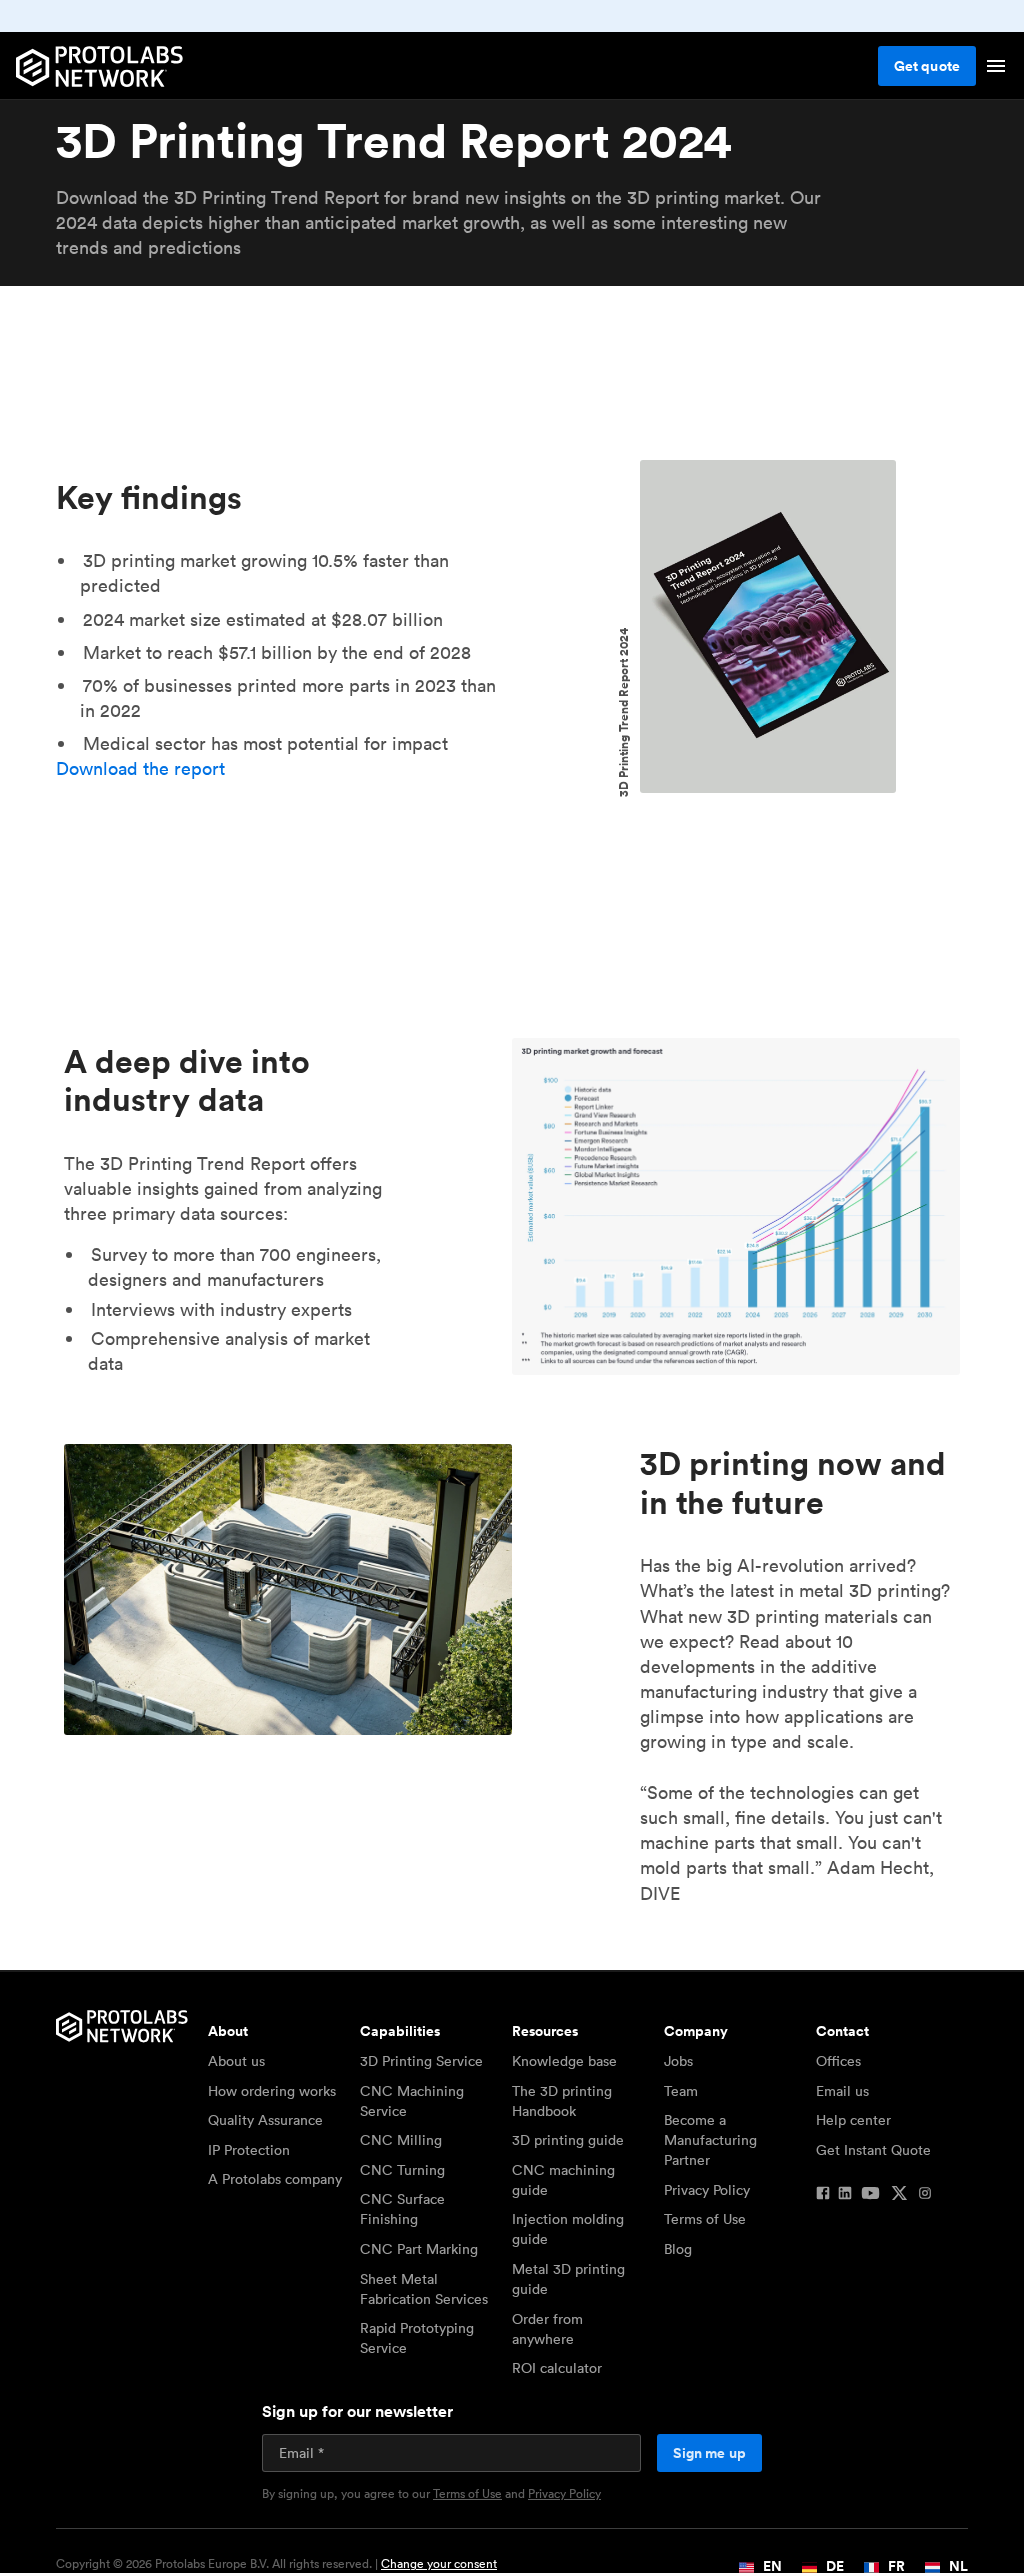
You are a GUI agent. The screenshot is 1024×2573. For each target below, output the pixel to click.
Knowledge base (564, 2061)
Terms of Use (705, 2219)
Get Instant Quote (873, 2150)
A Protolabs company (275, 2179)
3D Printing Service (421, 2061)
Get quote (927, 66)
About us (236, 2061)
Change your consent (439, 2563)
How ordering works (272, 2091)
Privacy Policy (707, 2190)
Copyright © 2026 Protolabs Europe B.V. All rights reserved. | (276, 2564)
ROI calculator (557, 2368)
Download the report (140, 768)
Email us (842, 2091)
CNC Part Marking (419, 2249)
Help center (853, 2120)
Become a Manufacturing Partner (710, 2140)
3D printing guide (568, 2140)
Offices (838, 2061)
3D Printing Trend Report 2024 (624, 713)
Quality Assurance (265, 2120)
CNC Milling (401, 2140)
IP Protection (249, 2150)
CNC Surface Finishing (402, 2209)
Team (681, 2091)
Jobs (678, 2061)
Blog (678, 2249)
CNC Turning (402, 2170)
